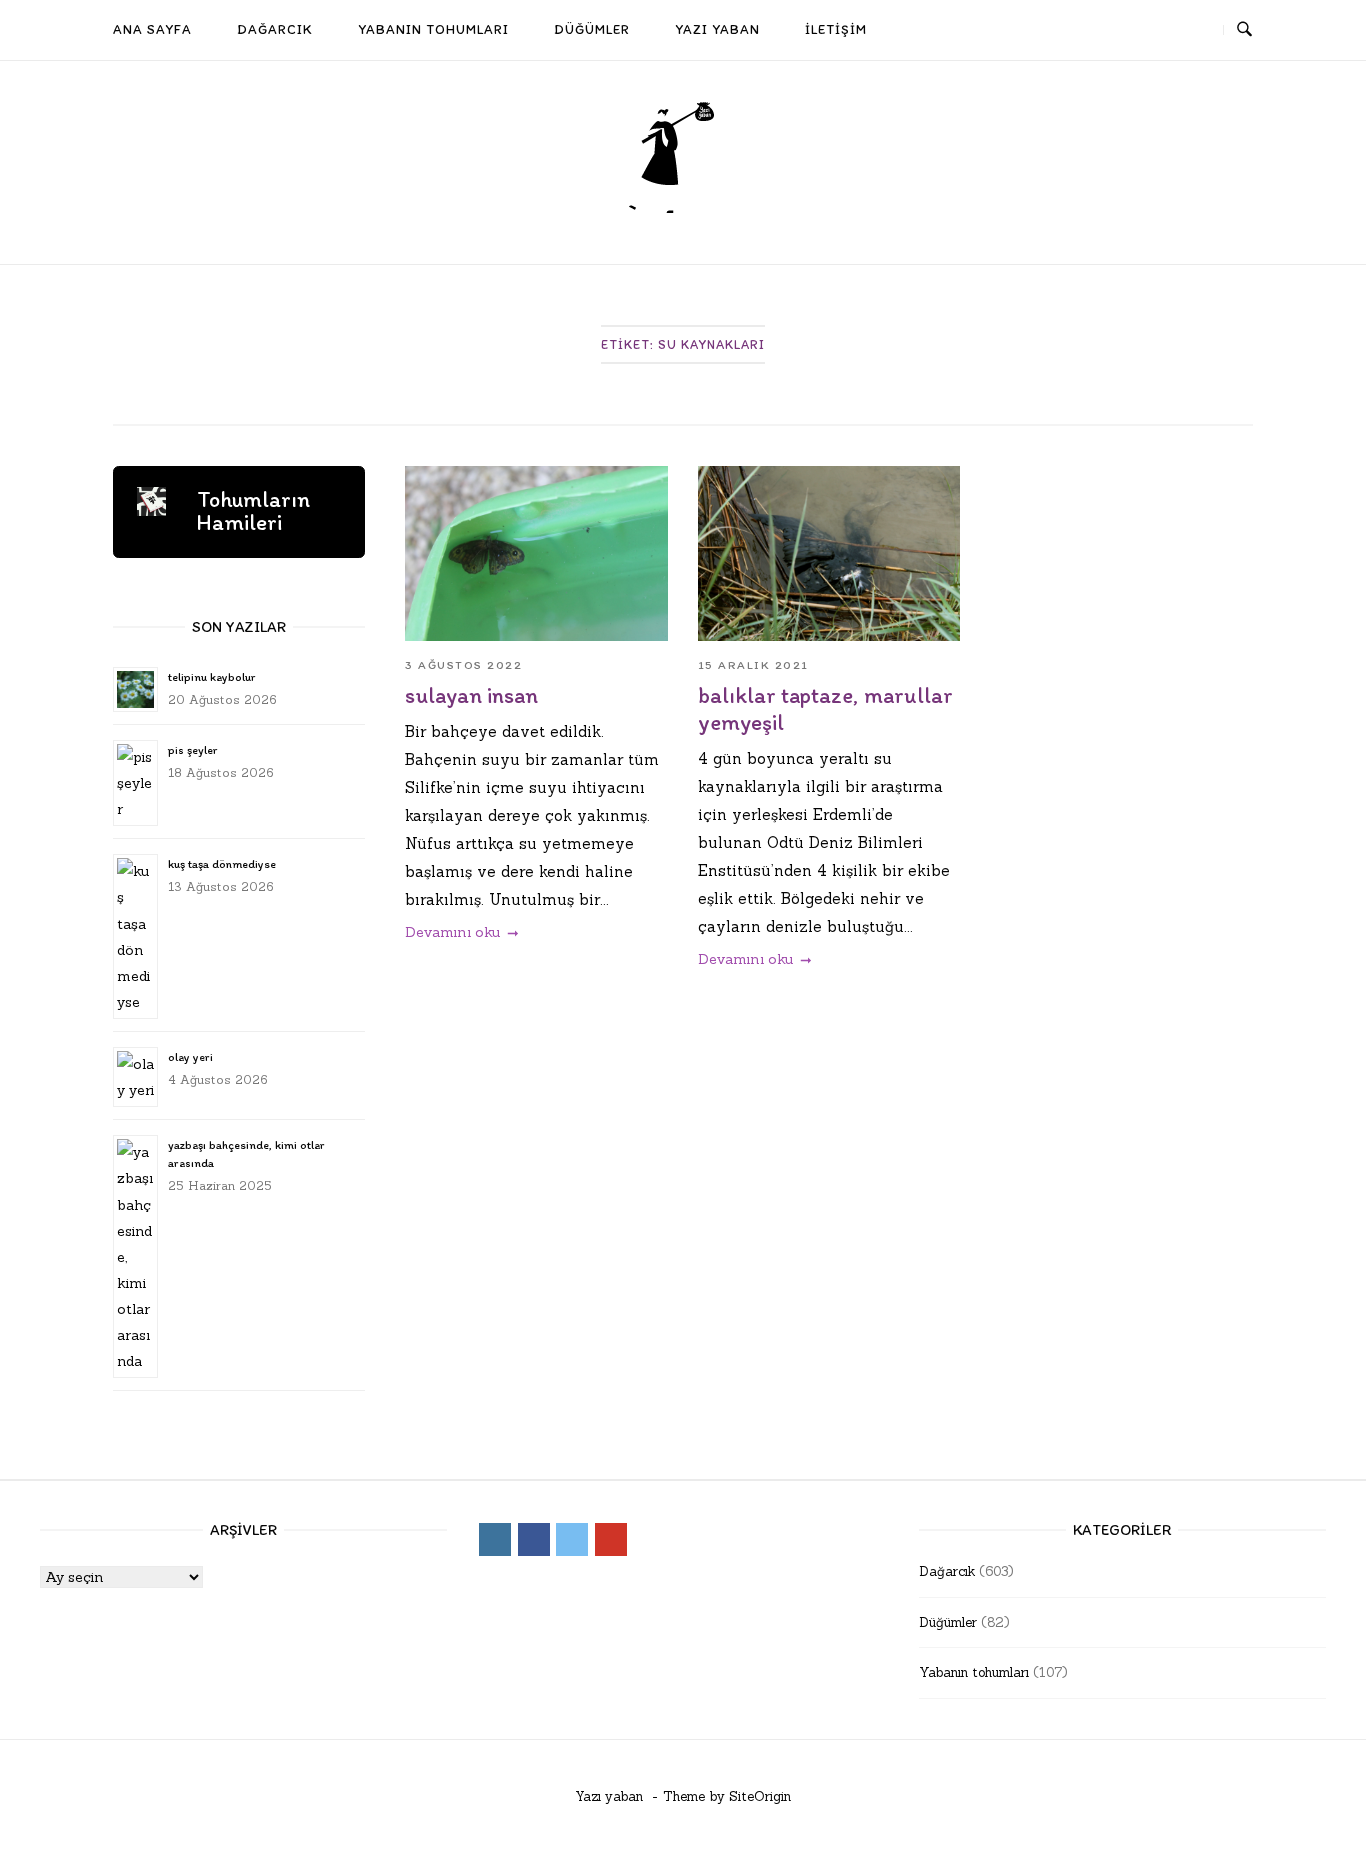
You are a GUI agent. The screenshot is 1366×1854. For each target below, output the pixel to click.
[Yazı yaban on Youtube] (1195, 30)
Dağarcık (947, 1571)
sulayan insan (471, 695)
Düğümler (948, 1622)
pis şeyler (192, 750)
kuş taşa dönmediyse (222, 864)
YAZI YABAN (717, 29)
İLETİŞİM (836, 29)
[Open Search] (1244, 30)
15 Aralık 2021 (753, 665)
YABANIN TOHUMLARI (433, 29)
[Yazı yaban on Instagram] (1085, 30)
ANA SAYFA (152, 29)
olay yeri (190, 1057)
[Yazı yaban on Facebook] (1122, 30)
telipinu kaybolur (211, 677)
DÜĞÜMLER (592, 29)
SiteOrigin (760, 1796)
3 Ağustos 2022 (463, 665)
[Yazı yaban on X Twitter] (1158, 30)
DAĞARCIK (275, 29)
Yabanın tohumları (974, 1672)
